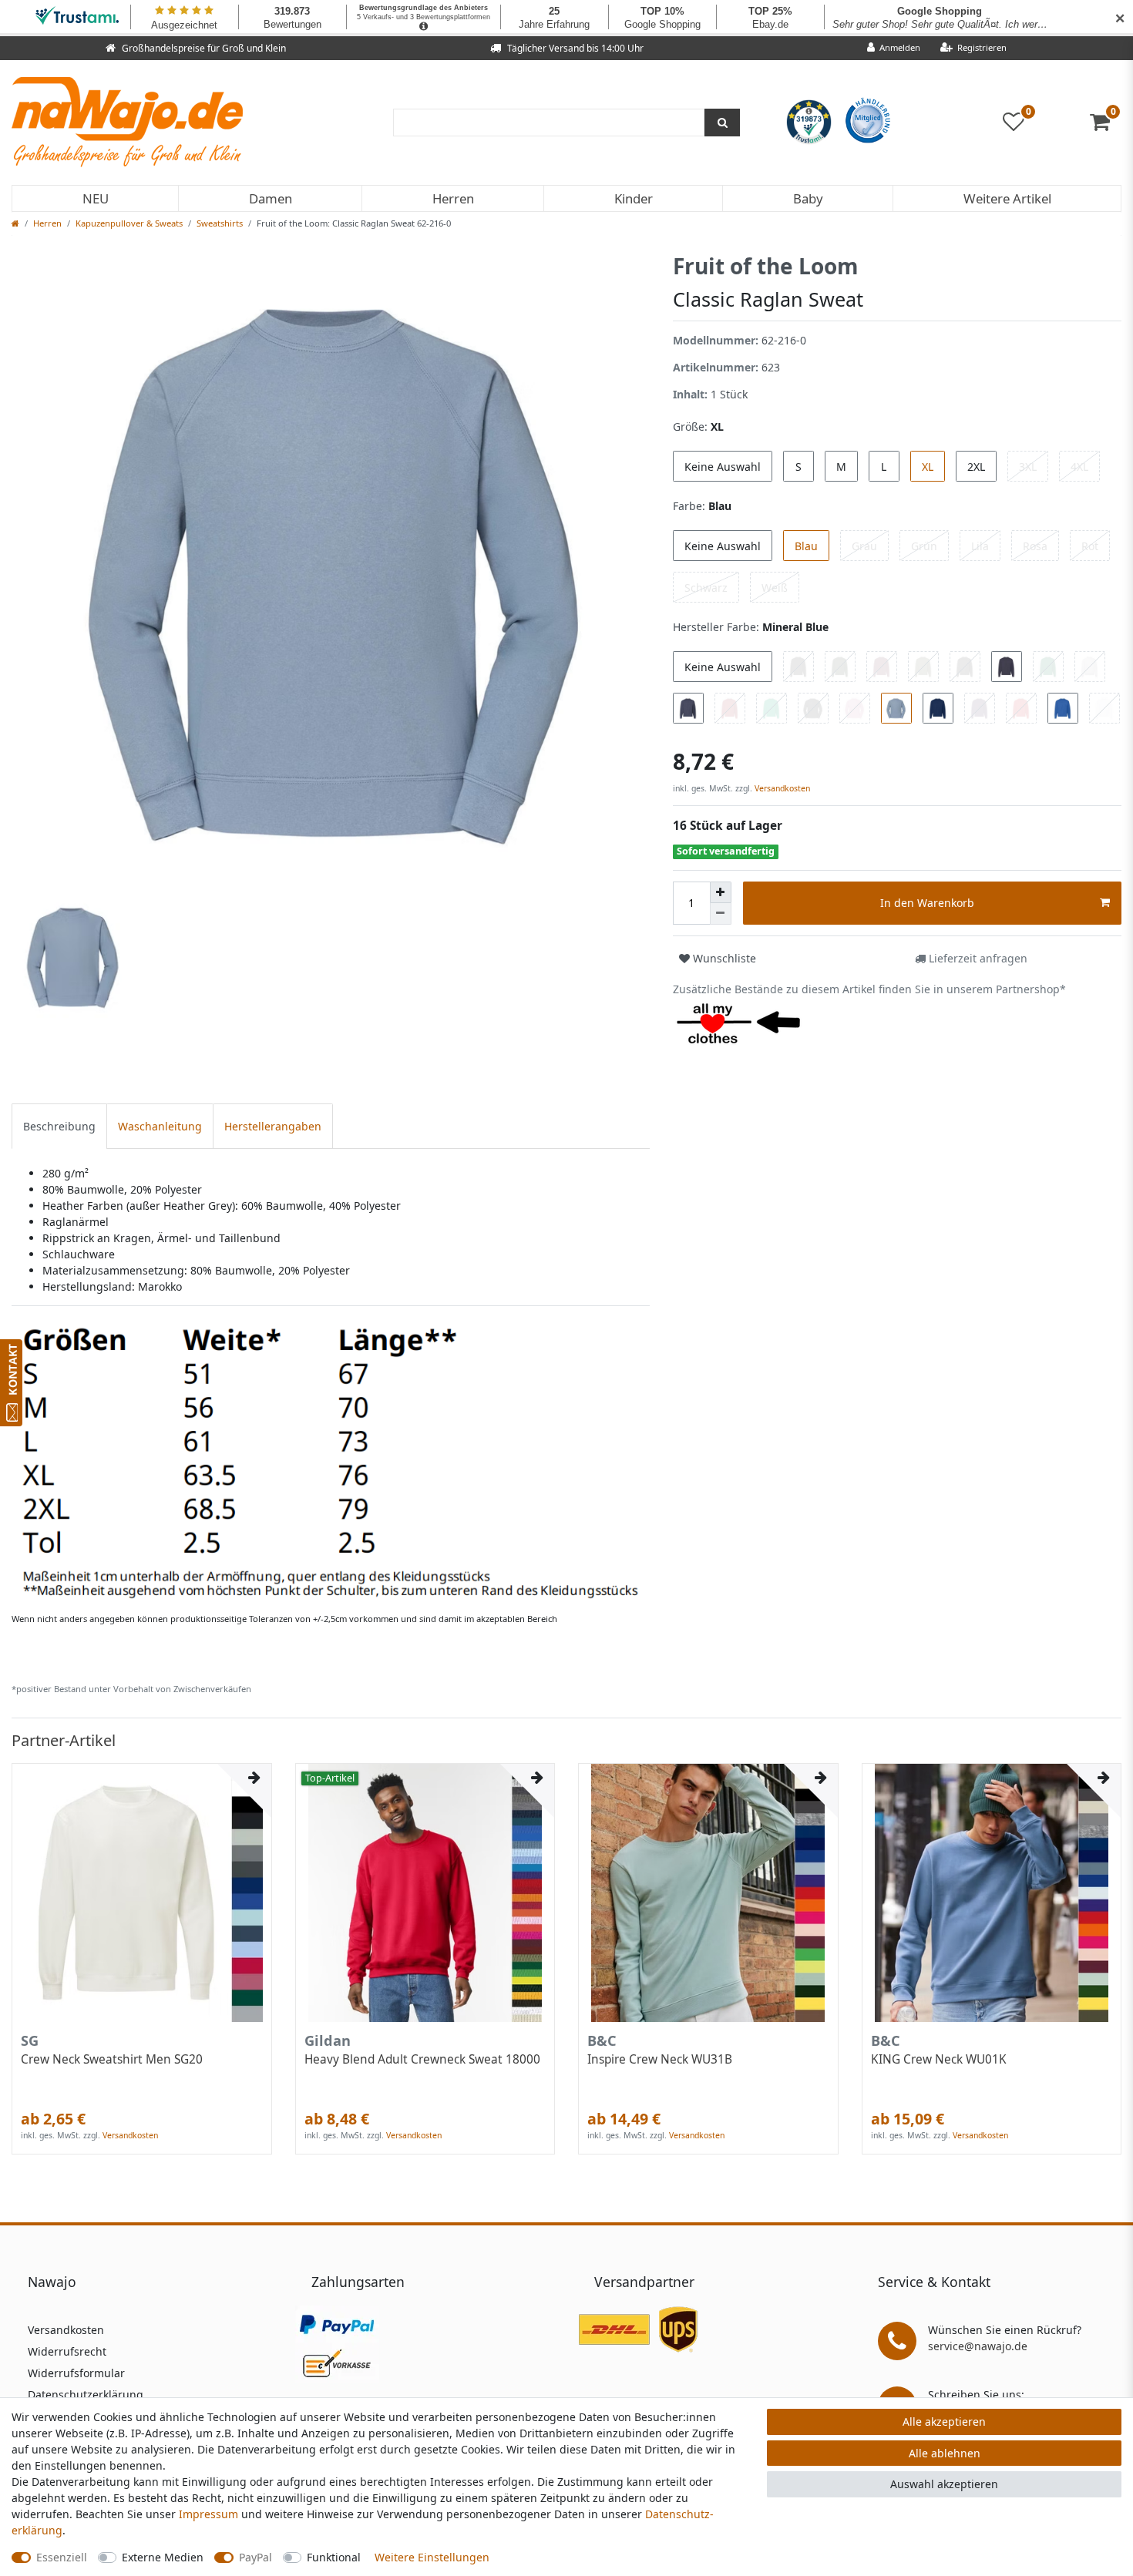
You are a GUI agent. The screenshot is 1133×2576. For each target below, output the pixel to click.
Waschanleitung (160, 1126)
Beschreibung (59, 1126)
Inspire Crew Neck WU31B (660, 2060)
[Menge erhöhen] (721, 892)
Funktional (334, 2557)
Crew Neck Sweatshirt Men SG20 (112, 2060)
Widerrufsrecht (67, 2351)
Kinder (634, 198)
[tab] (59, 1126)
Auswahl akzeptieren (944, 2484)
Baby (808, 198)
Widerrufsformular (76, 2373)
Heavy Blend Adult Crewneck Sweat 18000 (422, 2060)
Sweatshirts (220, 223)
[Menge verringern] (721, 914)
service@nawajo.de (978, 2346)
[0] (1106, 125)
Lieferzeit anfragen (977, 958)
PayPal (256, 2557)
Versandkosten (781, 788)
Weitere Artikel (1007, 198)
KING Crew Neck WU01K (939, 2060)
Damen (271, 198)
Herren (453, 198)
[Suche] (722, 123)
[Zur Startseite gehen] (15, 223)
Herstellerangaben (273, 1126)
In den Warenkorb (927, 903)
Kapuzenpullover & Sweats (129, 223)
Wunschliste (723, 958)
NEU (96, 198)
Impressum (208, 2514)
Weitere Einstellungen (432, 2557)
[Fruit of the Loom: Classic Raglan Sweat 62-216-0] (330, 1462)
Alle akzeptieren (944, 2422)
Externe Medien (163, 2557)
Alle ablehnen (945, 2453)
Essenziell (62, 2557)
